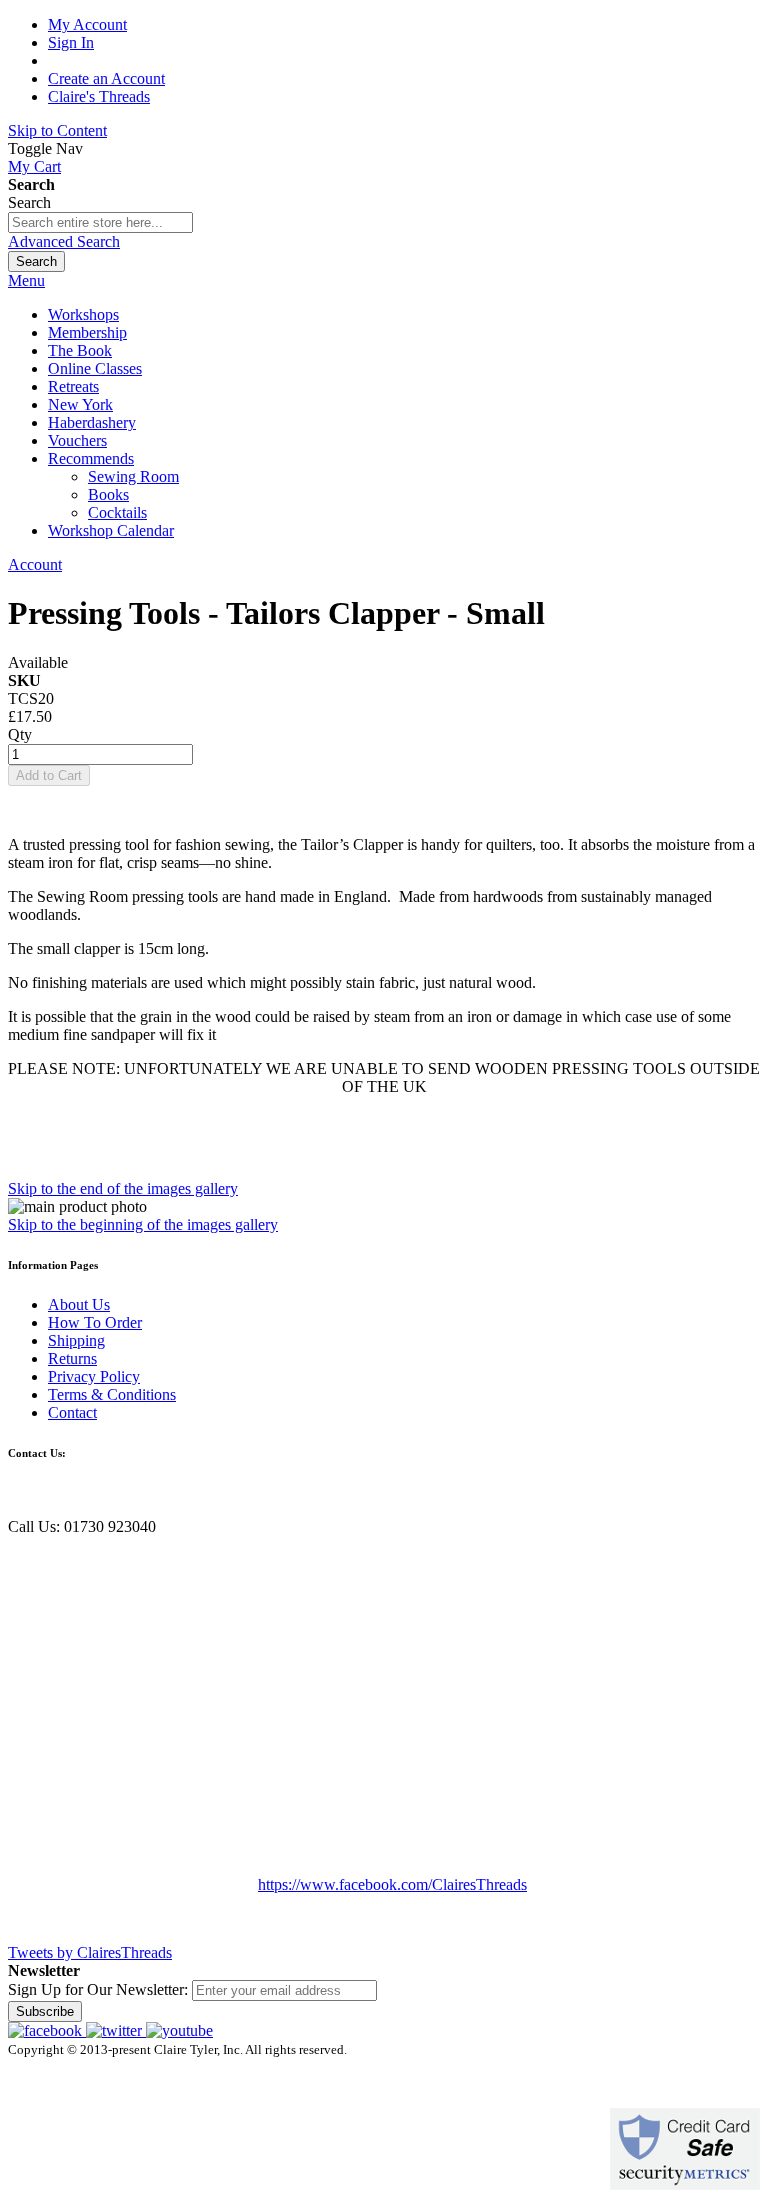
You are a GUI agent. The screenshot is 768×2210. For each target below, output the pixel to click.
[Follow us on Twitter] (116, 2030)
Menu (26, 280)
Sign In (71, 42)
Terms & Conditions (112, 1394)
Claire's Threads (99, 96)
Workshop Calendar (111, 530)
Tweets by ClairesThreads (90, 1952)
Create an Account (106, 78)
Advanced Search (64, 241)
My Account (87, 24)
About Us (79, 1304)
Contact (72, 1412)
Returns (72, 1358)
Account (35, 564)
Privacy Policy (94, 1376)
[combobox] (100, 222)
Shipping (76, 1340)
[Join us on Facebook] (47, 2030)
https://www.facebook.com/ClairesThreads (392, 1884)
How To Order (95, 1322)
